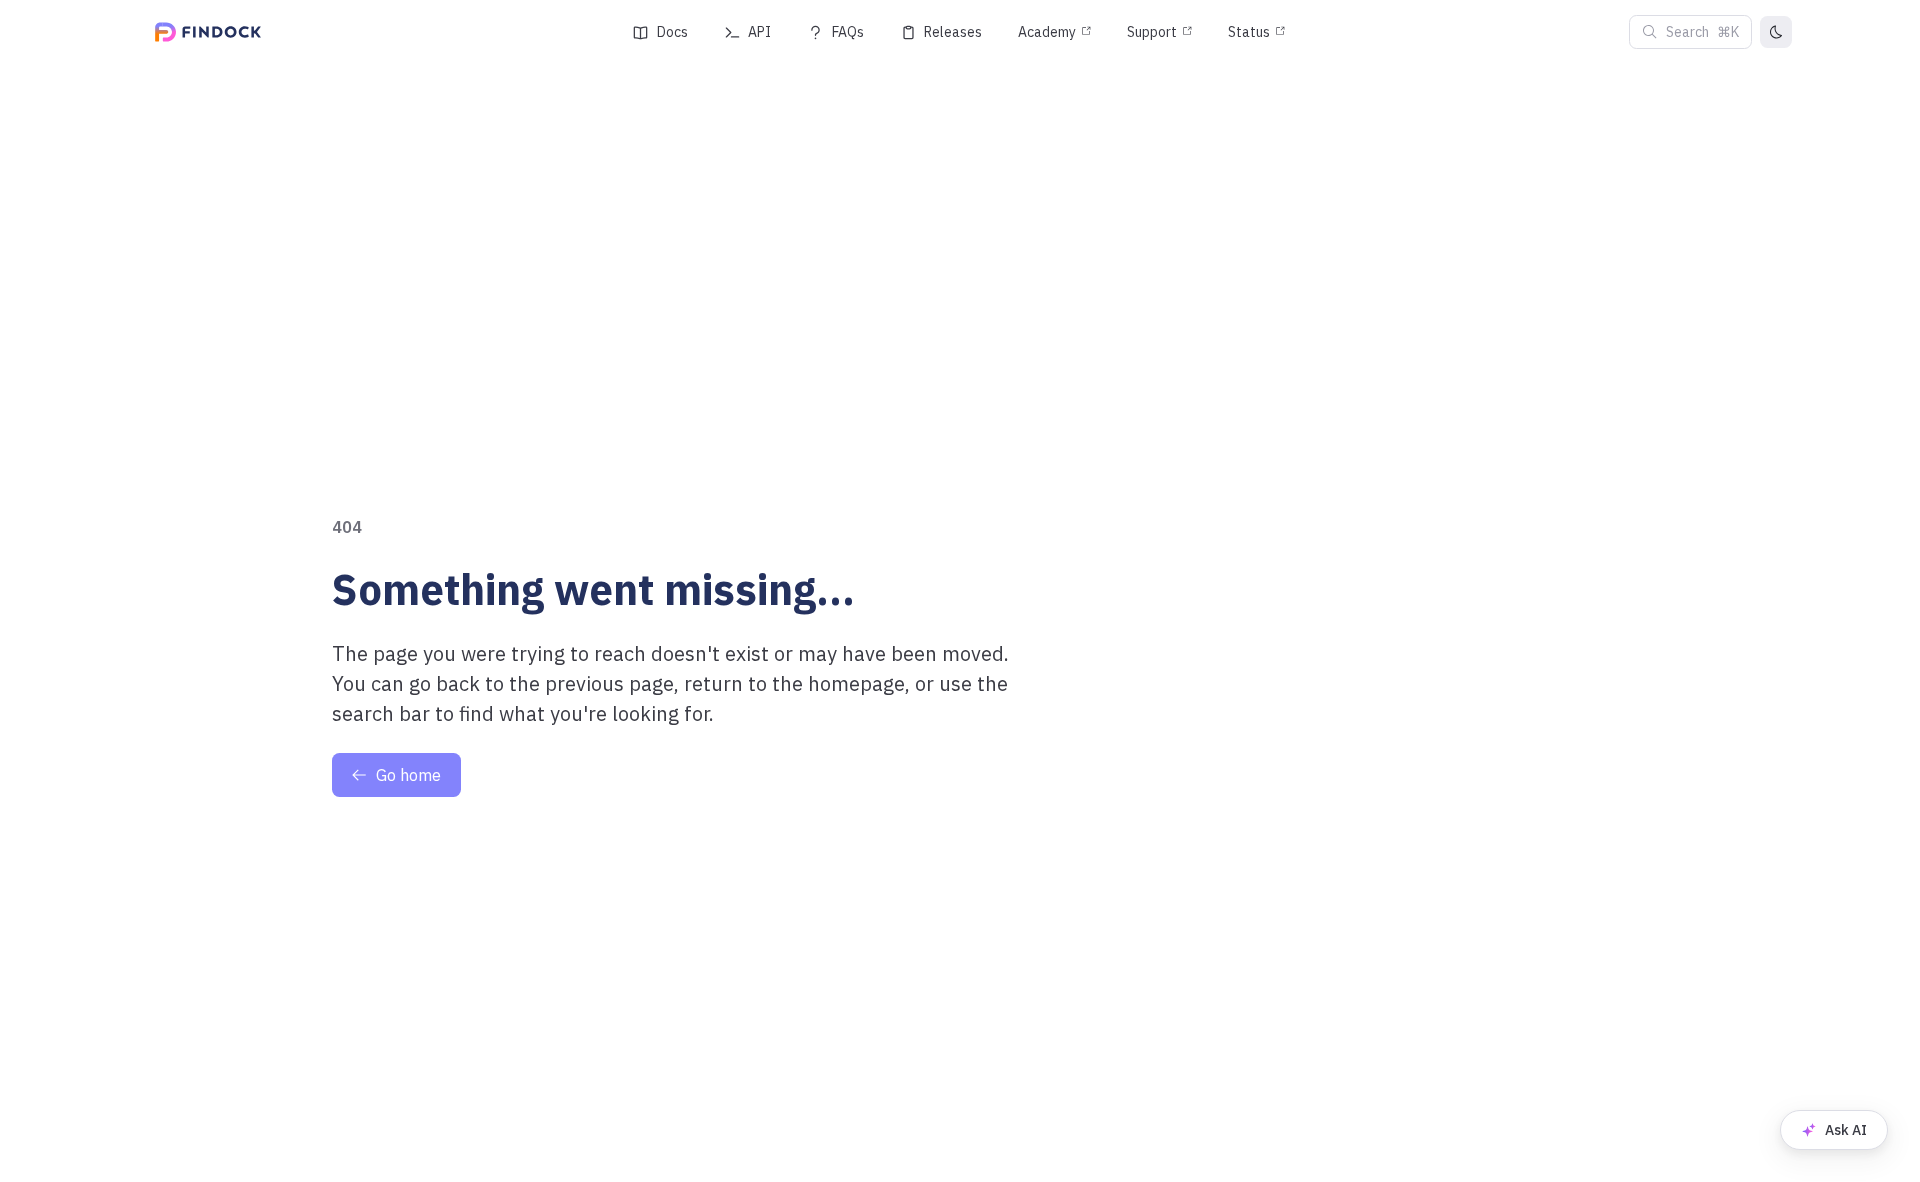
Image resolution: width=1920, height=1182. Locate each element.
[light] (1776, 32)
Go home (408, 775)
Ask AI (1846, 1130)
